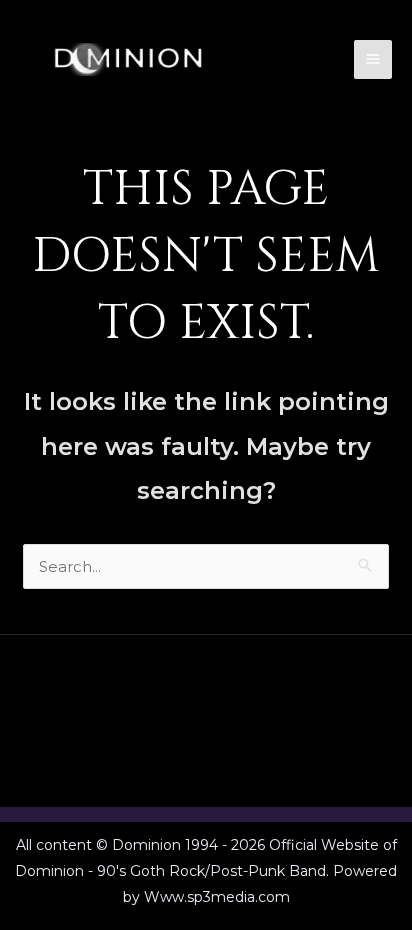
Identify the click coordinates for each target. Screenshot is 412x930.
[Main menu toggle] (373, 59)
